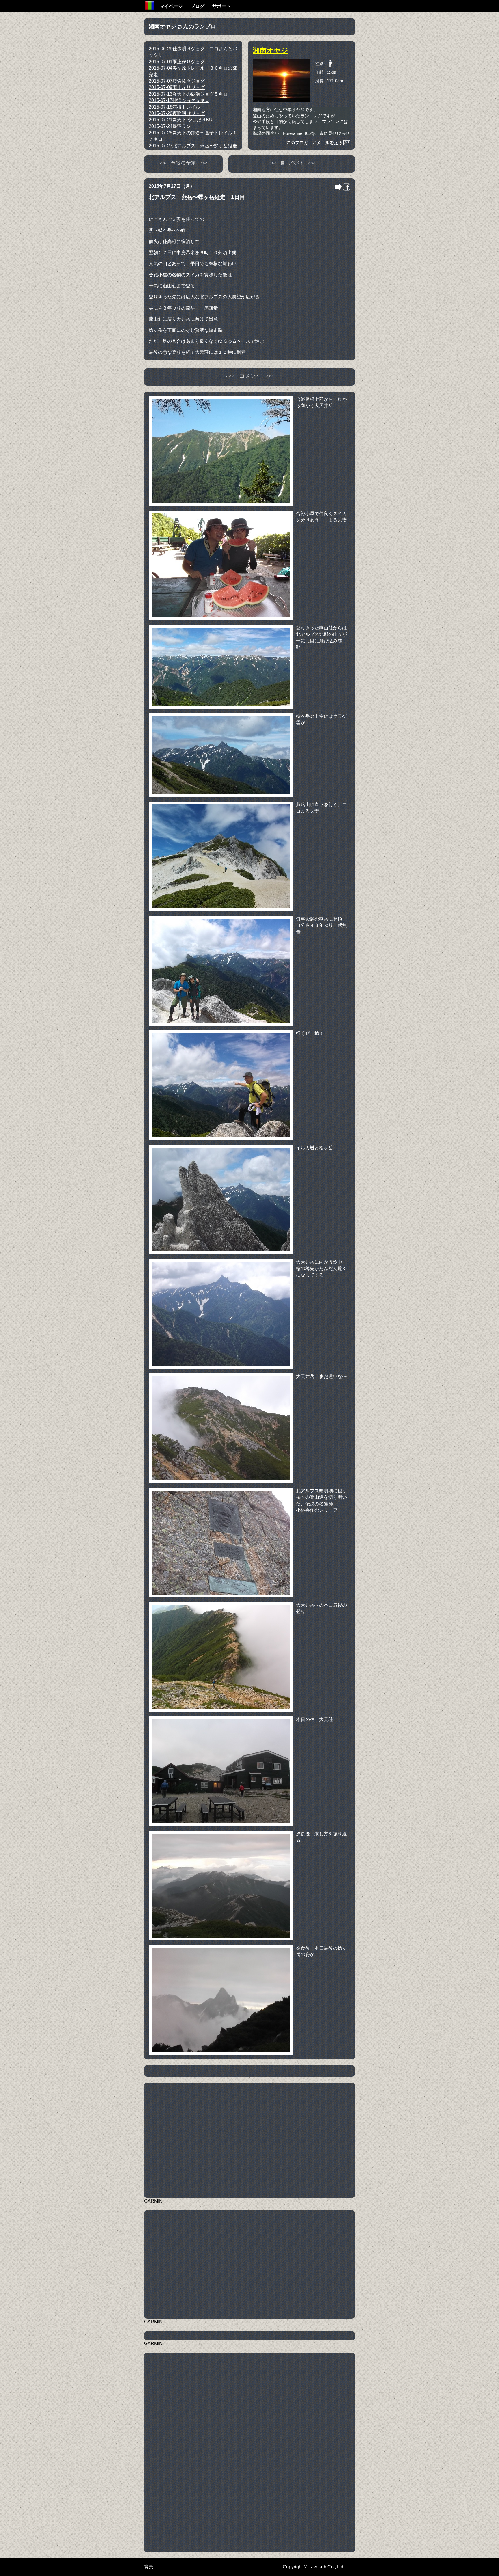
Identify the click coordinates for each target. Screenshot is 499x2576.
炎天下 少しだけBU (181, 120)
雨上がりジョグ (177, 62)
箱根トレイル (174, 107)
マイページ (171, 6)
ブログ (198, 6)
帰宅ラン (170, 126)
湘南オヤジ (270, 50)
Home (150, 6)
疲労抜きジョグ (177, 81)
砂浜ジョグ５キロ (179, 100)
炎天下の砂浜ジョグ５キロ (188, 94)
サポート (221, 6)
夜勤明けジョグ (177, 113)
